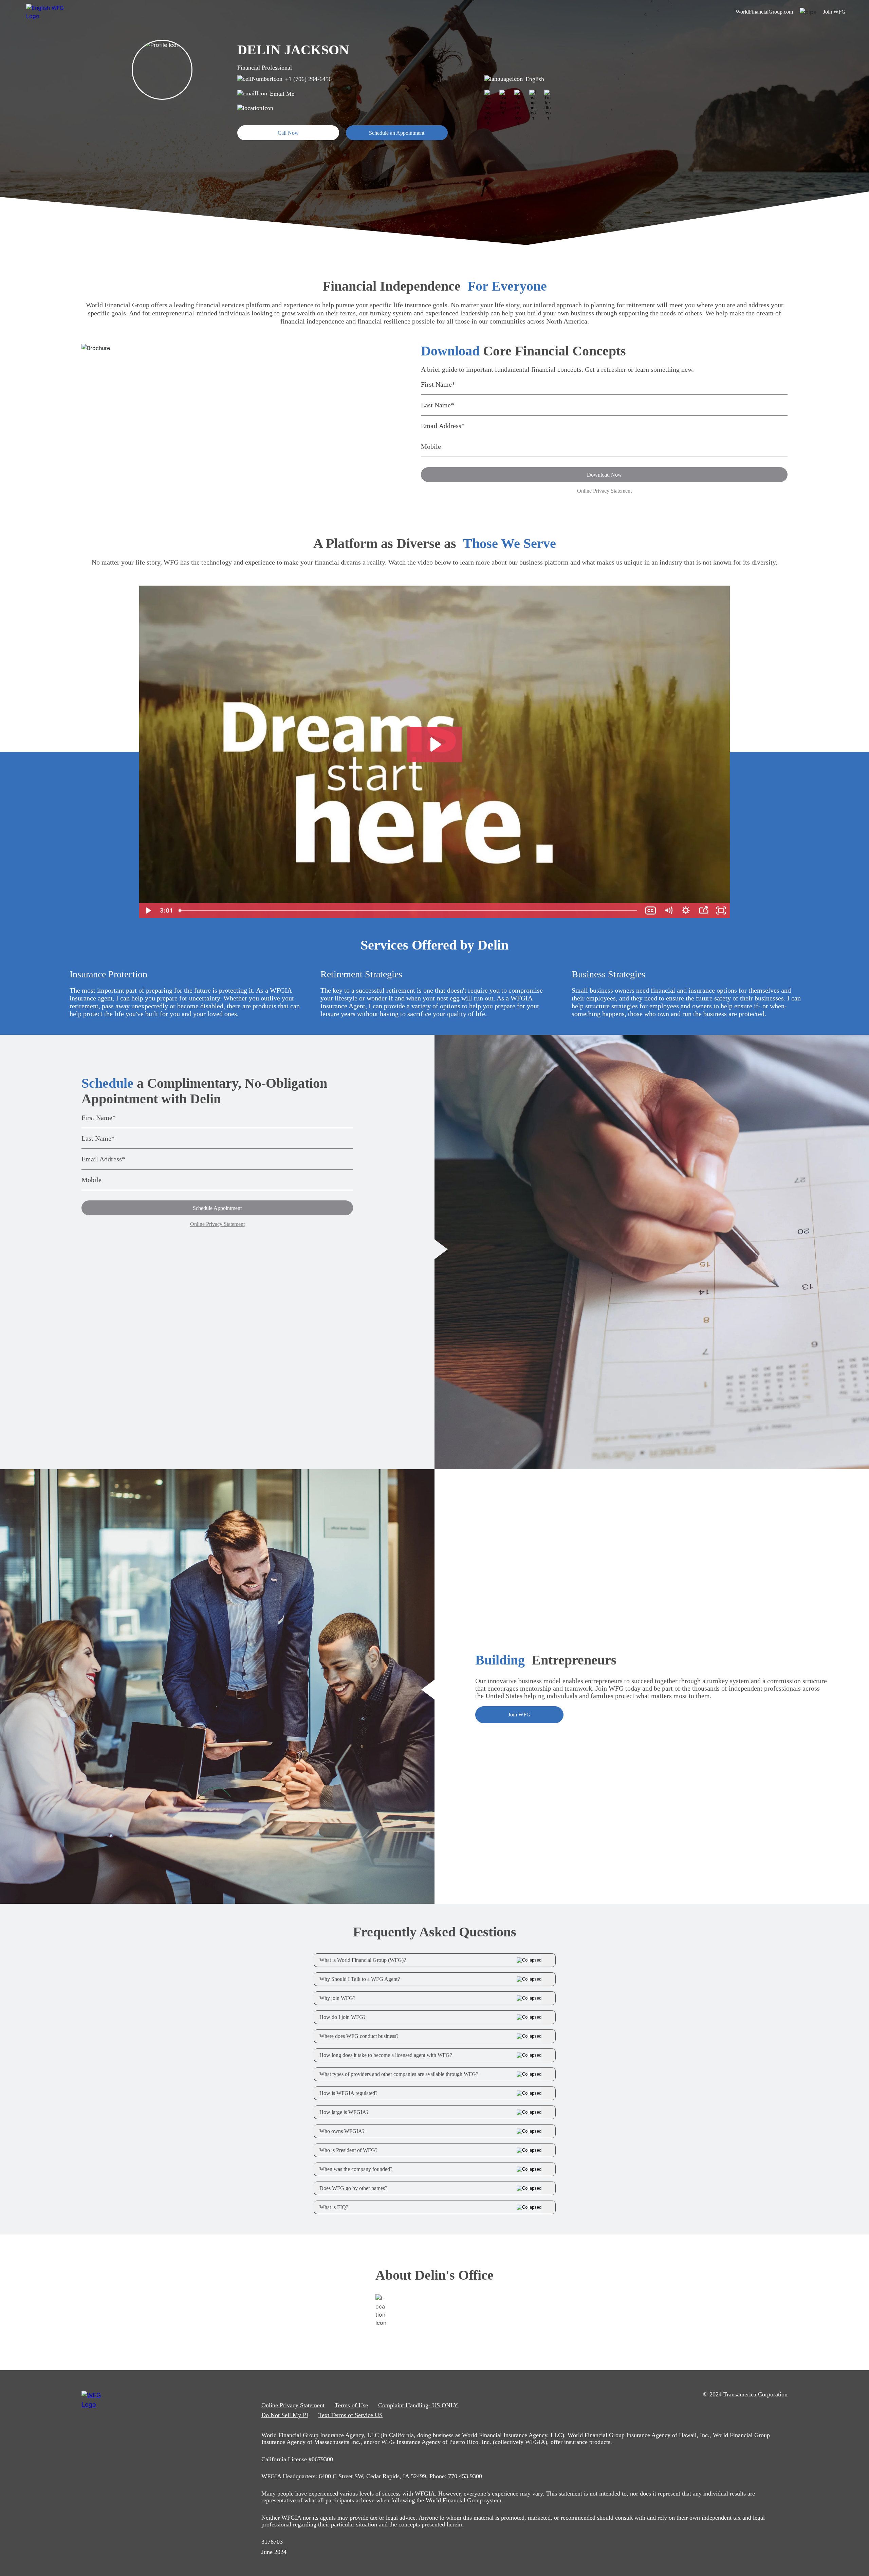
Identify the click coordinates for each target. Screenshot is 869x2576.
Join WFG (519, 1715)
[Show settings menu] (686, 910)
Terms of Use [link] (351, 2405)
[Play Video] (148, 910)
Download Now (604, 475)
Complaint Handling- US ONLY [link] (418, 2405)
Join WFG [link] (834, 12)
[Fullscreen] (721, 910)
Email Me (282, 94)
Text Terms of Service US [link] (350, 2415)
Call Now (288, 133)
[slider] (409, 910)
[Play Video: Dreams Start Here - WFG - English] (435, 744)
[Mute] (668, 910)
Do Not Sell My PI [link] (285, 2415)
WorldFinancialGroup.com (764, 12)
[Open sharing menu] (703, 910)
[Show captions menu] (650, 910)
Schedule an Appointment (397, 133)
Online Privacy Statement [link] (293, 2405)
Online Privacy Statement (604, 491)
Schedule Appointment (217, 1208)
